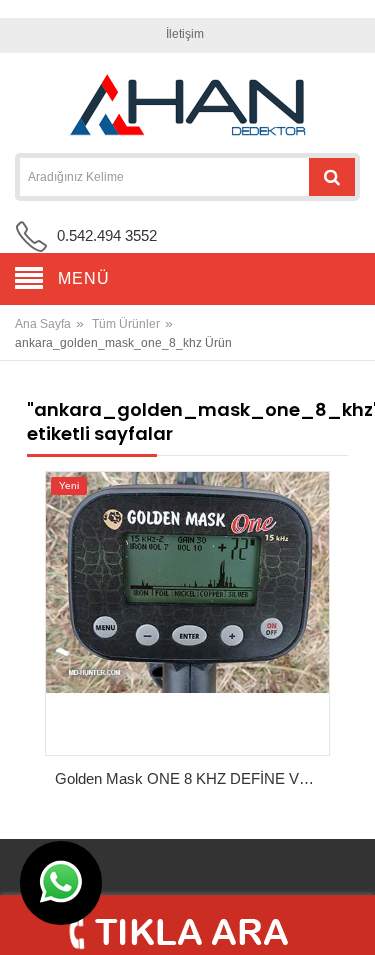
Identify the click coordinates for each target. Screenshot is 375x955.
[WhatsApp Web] (61, 883)
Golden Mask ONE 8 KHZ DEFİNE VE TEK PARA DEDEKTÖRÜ (193, 778)
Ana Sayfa (43, 324)
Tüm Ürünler (126, 324)
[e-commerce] (188, 105)
